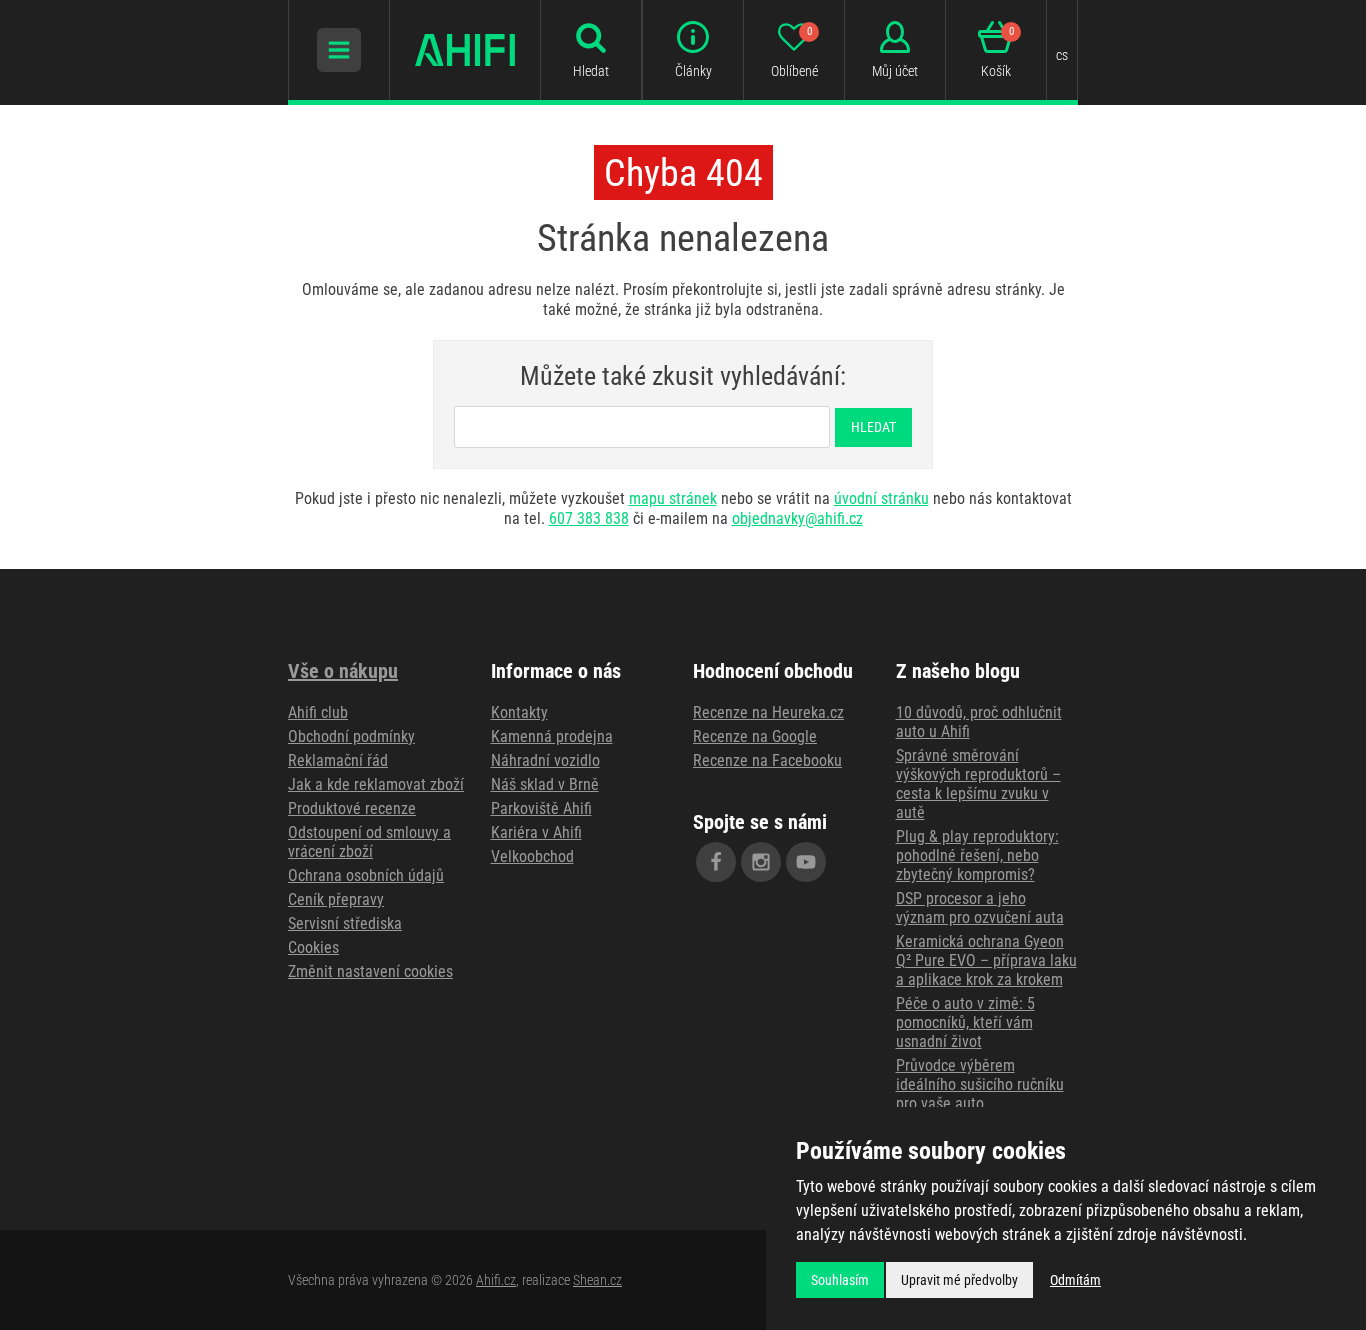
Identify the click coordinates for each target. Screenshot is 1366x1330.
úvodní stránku (881, 498)
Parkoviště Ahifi (541, 808)
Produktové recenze (352, 808)
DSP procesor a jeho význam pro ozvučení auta (980, 908)
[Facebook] (716, 862)
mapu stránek (673, 498)
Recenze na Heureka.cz (768, 712)
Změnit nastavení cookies (370, 971)
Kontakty (519, 712)
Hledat (873, 427)
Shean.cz (597, 1280)
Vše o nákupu (343, 671)
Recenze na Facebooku (767, 760)
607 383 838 (589, 518)
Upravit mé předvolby (959, 1280)
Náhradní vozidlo (545, 760)
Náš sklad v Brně (545, 784)
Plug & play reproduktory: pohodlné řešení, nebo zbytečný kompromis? (977, 855)
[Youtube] (806, 862)
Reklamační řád (338, 760)
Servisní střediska (345, 923)
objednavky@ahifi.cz (797, 518)
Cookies (313, 947)
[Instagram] (761, 862)
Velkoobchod (532, 856)
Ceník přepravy (336, 899)
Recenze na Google (755, 736)
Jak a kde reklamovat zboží (376, 784)
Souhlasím (840, 1280)
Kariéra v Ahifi (536, 832)
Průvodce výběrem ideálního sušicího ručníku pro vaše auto (980, 1084)
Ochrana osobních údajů (366, 875)
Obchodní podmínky (351, 736)
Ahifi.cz (496, 1280)
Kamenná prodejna (552, 736)
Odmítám (1075, 1280)
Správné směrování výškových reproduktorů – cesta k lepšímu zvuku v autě (978, 784)
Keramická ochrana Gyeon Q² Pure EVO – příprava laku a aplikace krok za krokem (986, 960)
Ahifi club (318, 712)
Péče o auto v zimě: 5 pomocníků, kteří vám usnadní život (965, 1022)
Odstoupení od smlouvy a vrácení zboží (369, 842)
